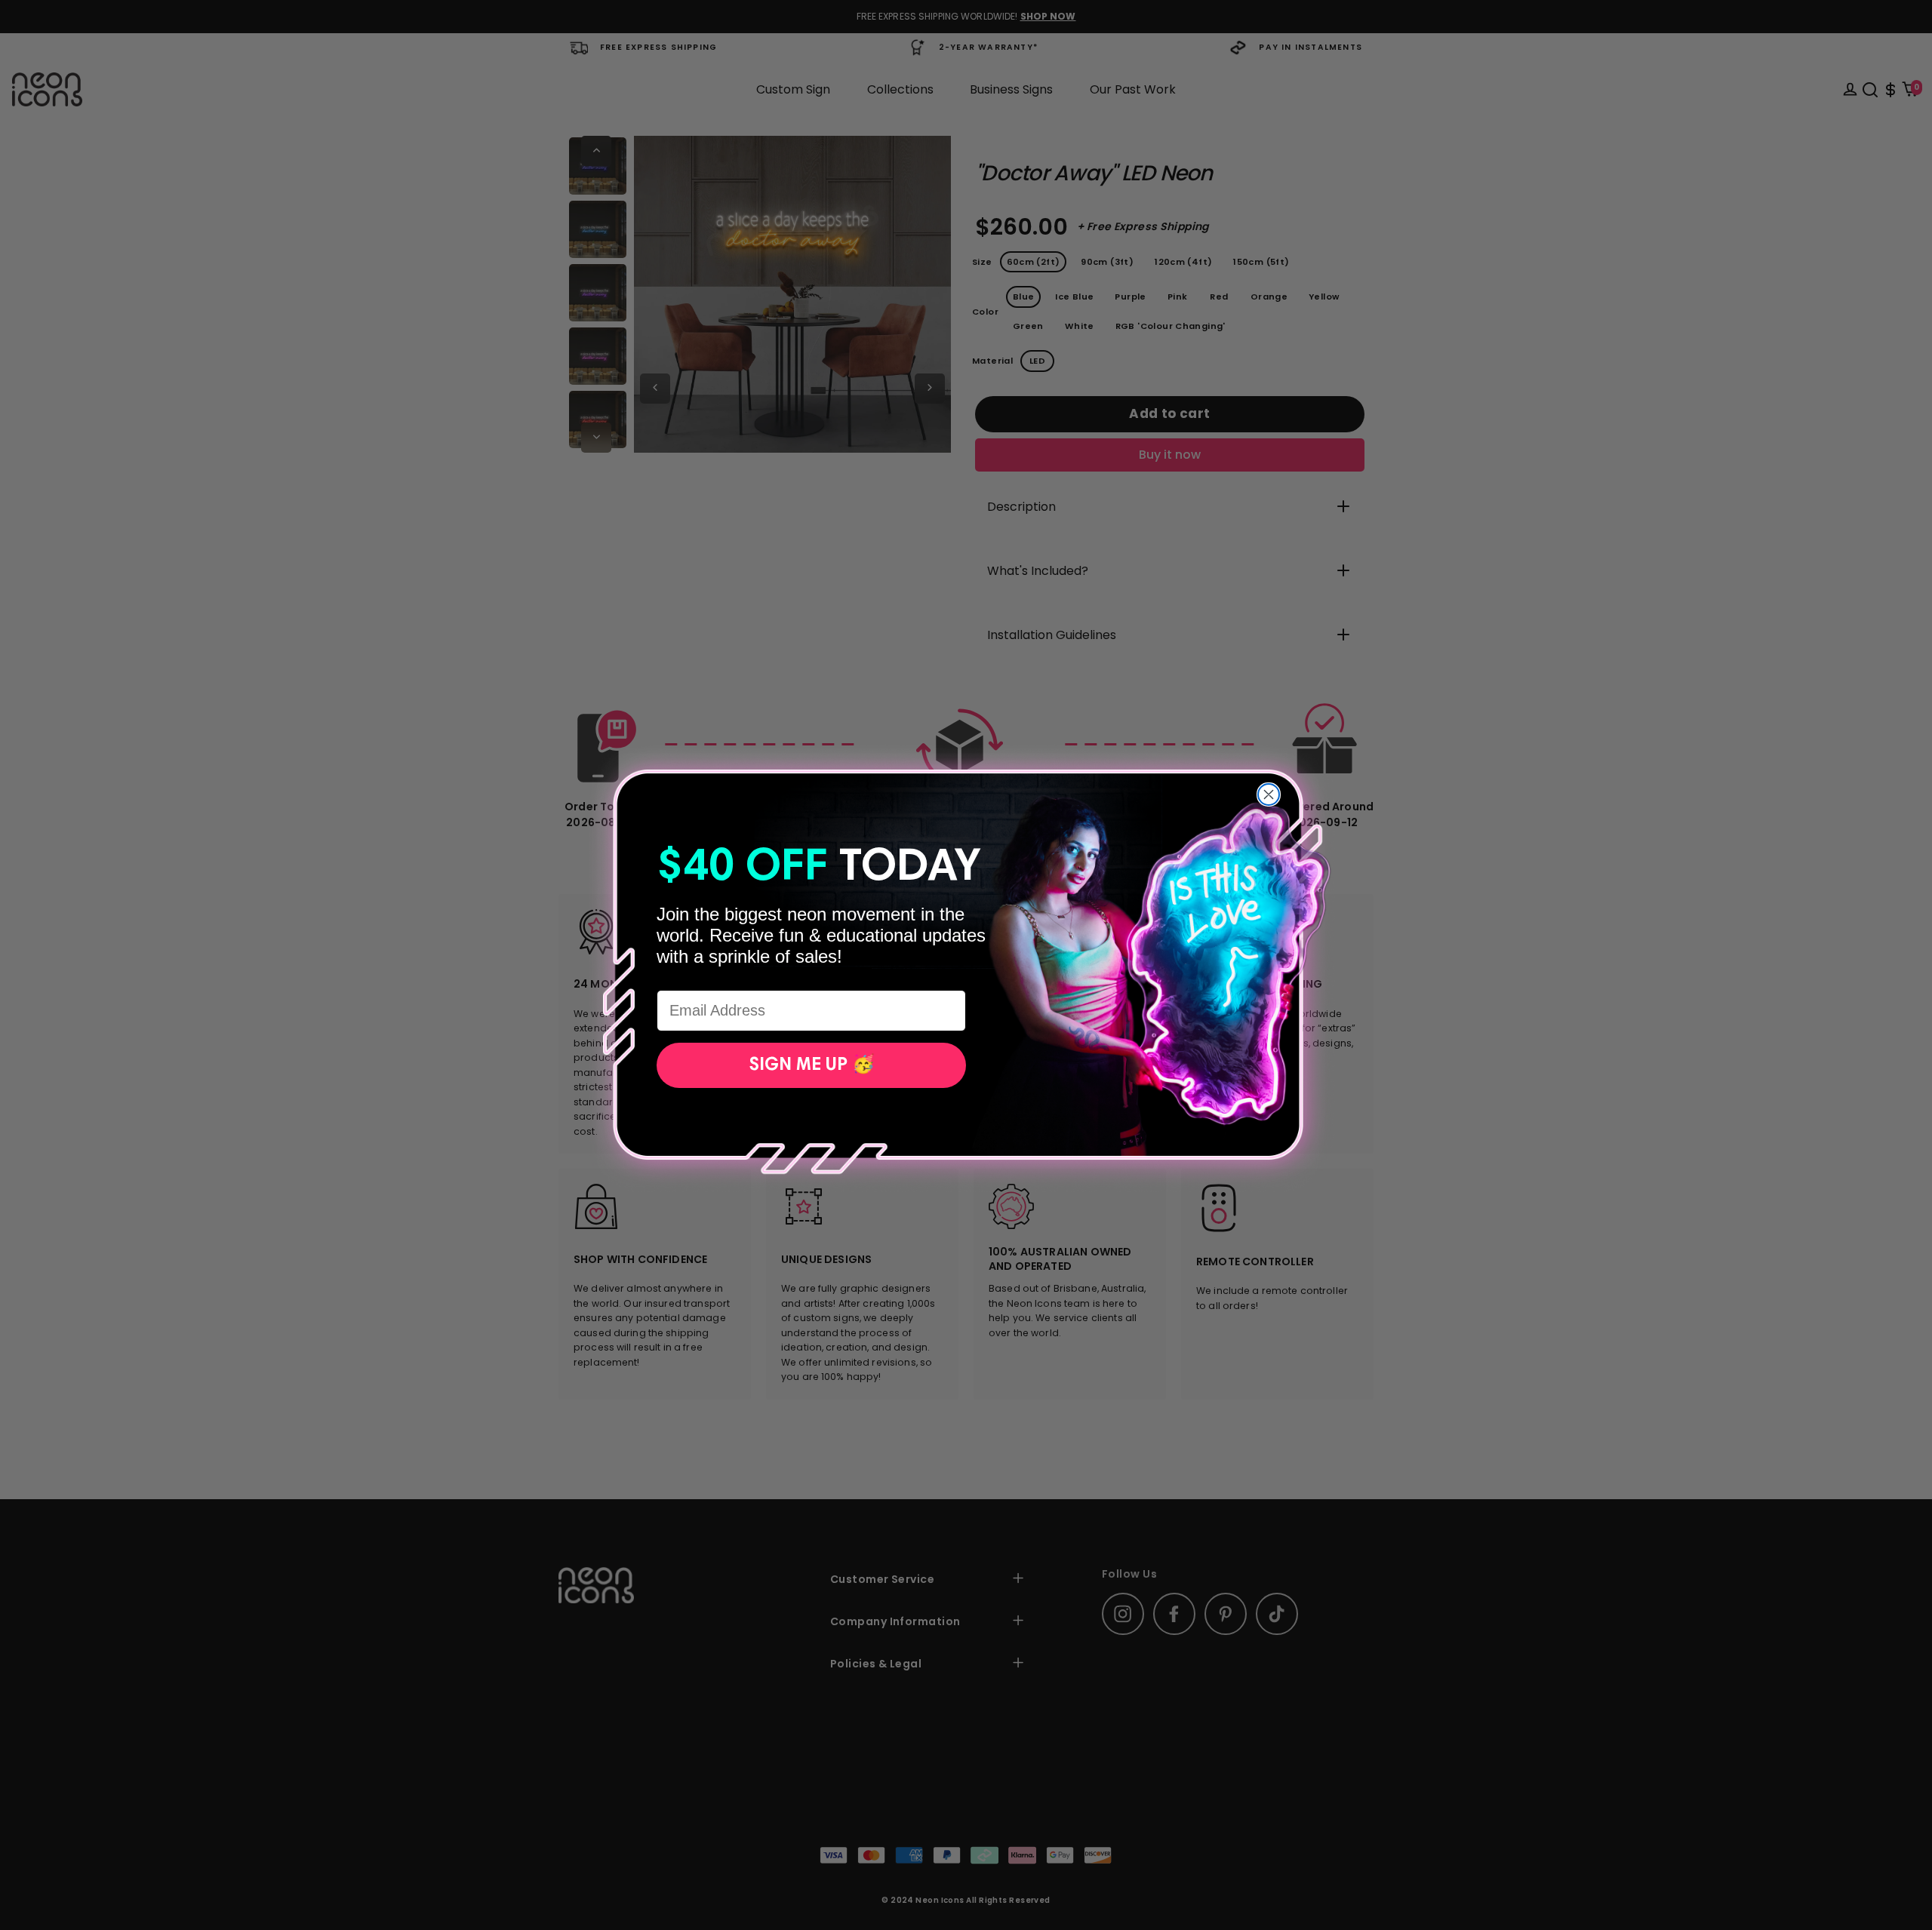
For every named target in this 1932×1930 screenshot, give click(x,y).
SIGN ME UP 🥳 (812, 1065)
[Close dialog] (1269, 794)
